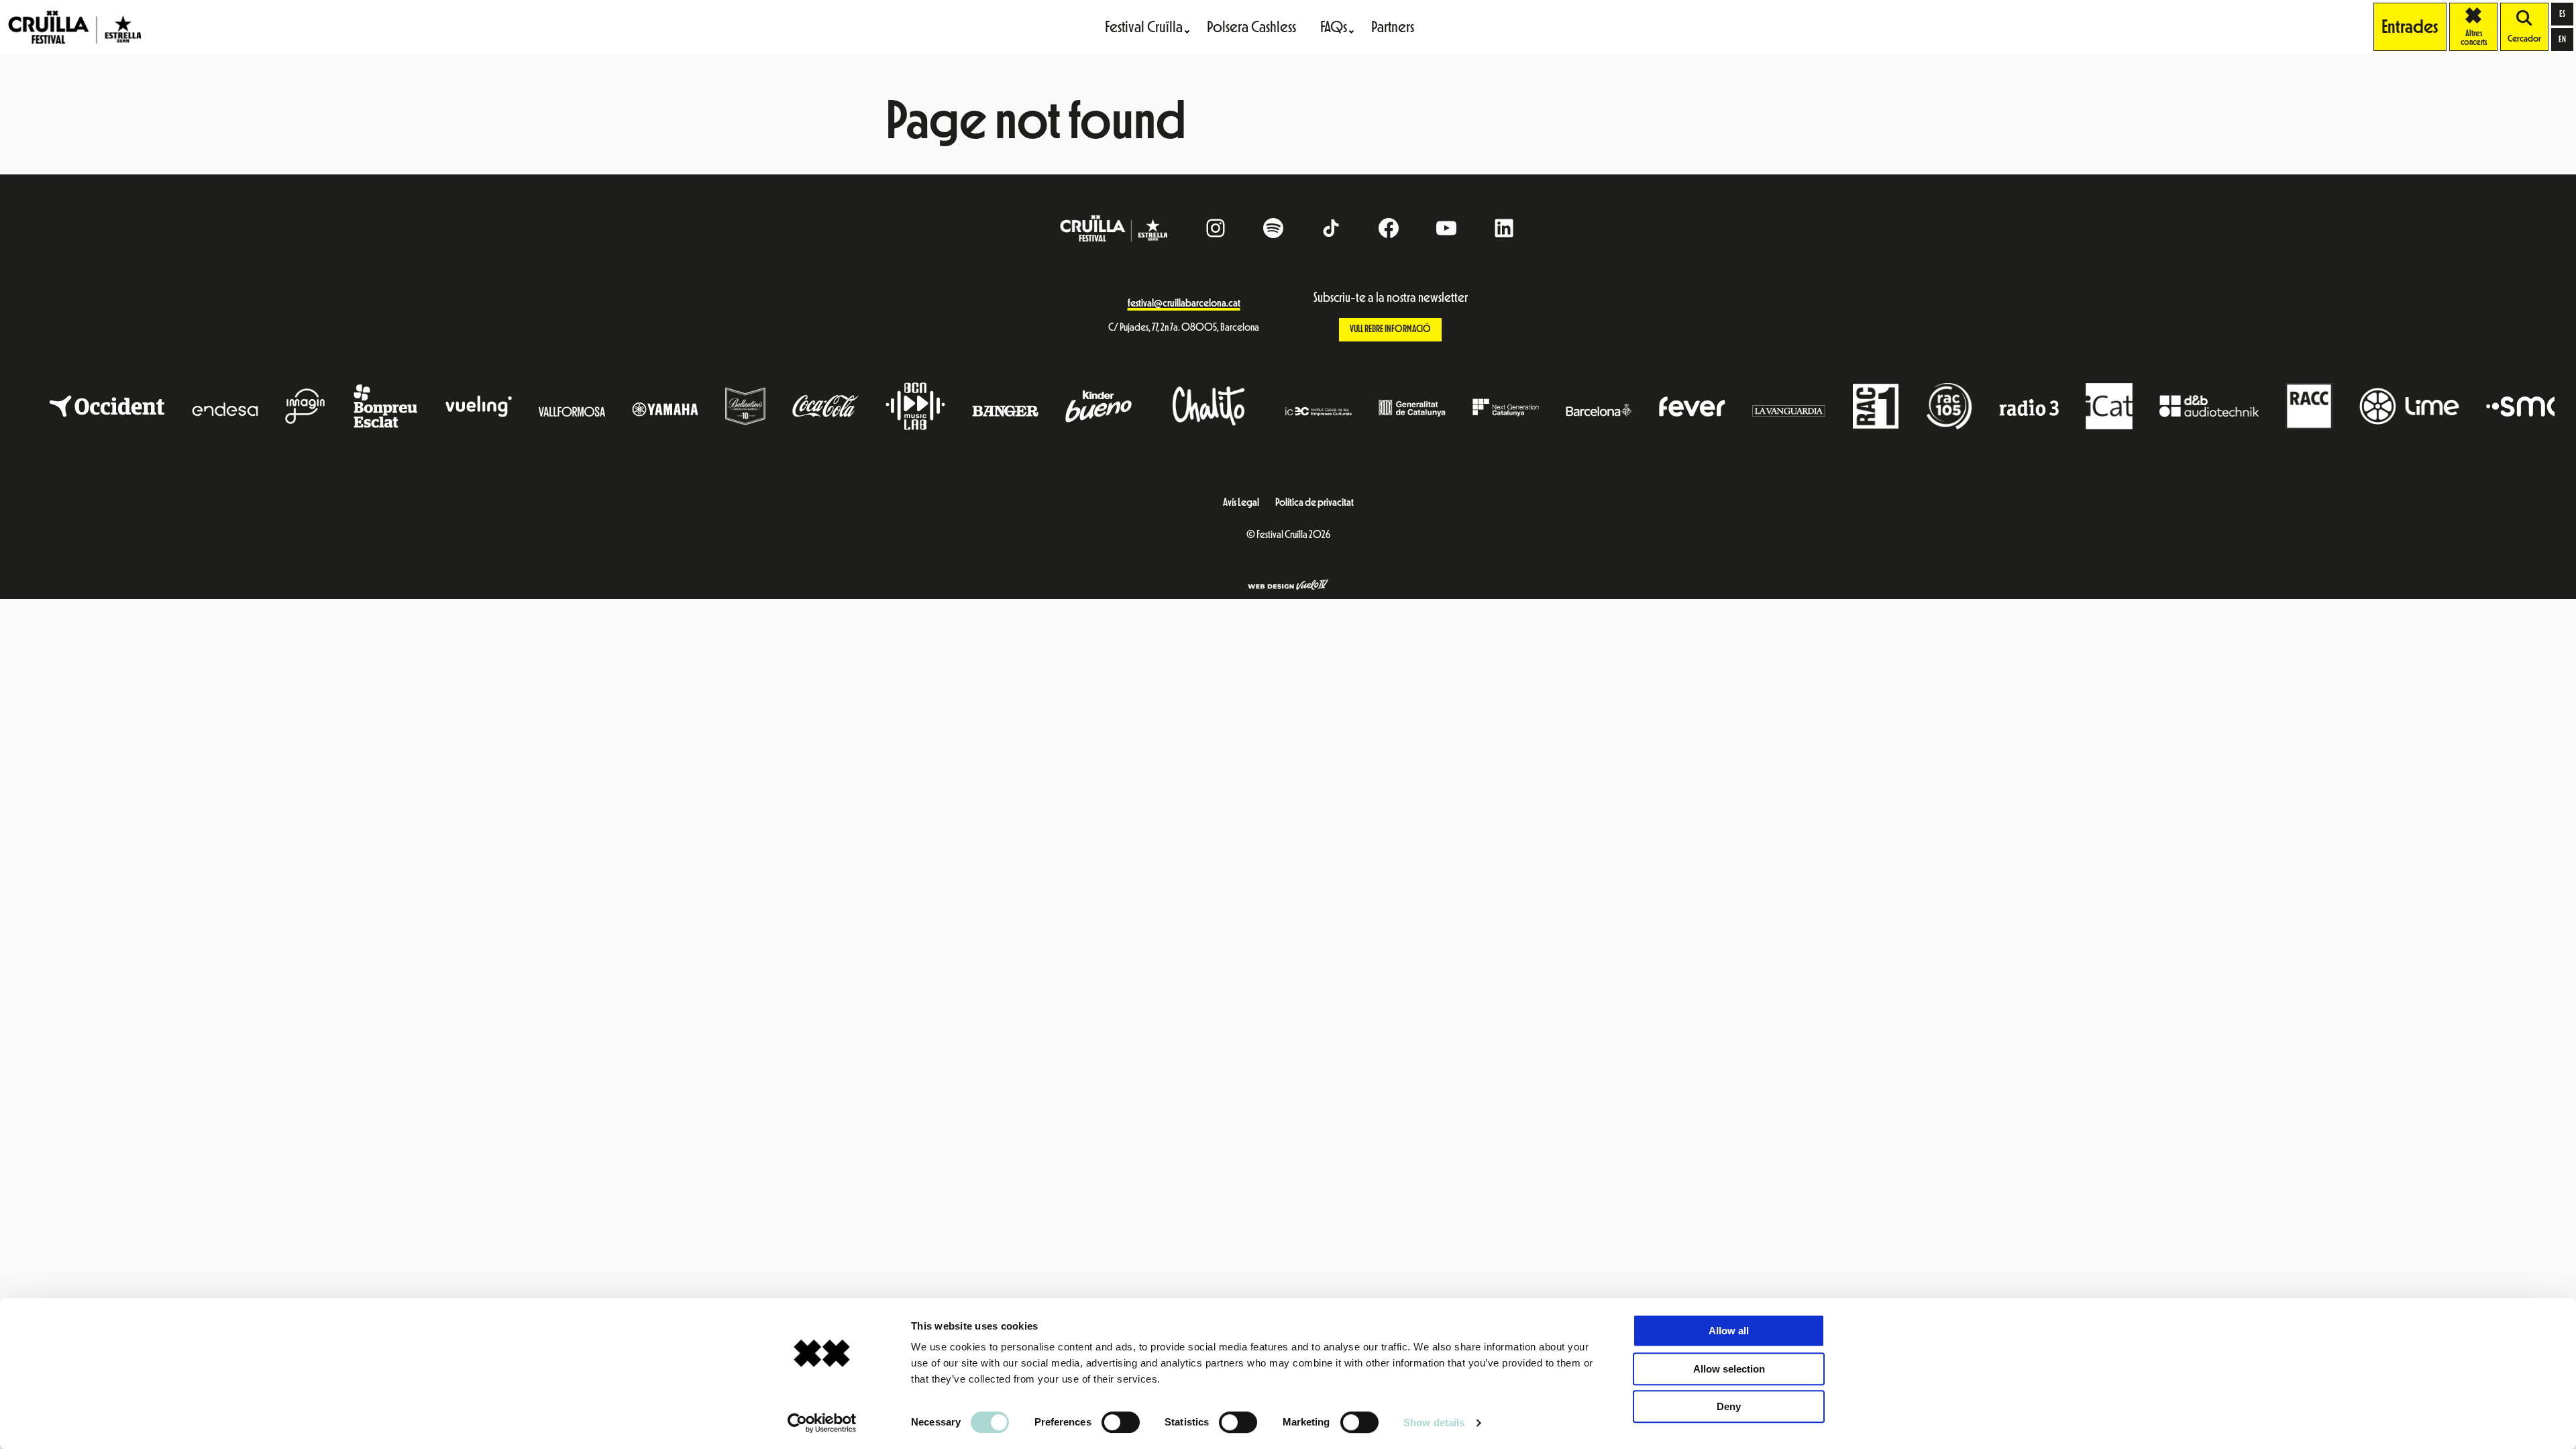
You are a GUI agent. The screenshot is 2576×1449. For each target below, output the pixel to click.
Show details (1434, 1423)
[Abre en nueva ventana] (288, 406)
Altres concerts (2479, 27)
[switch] (1121, 1422)
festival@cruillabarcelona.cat (1184, 303)
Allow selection (1729, 1369)
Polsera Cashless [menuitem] (1251, 27)
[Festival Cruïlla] (74, 26)
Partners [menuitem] (1393, 27)
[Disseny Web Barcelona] (1288, 586)
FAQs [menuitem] (1334, 27)
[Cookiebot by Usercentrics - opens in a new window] (822, 1423)
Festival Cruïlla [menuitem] (1144, 27)
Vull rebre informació (1390, 329)
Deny (1729, 1406)
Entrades (2410, 27)
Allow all (1729, 1331)
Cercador (2524, 39)
